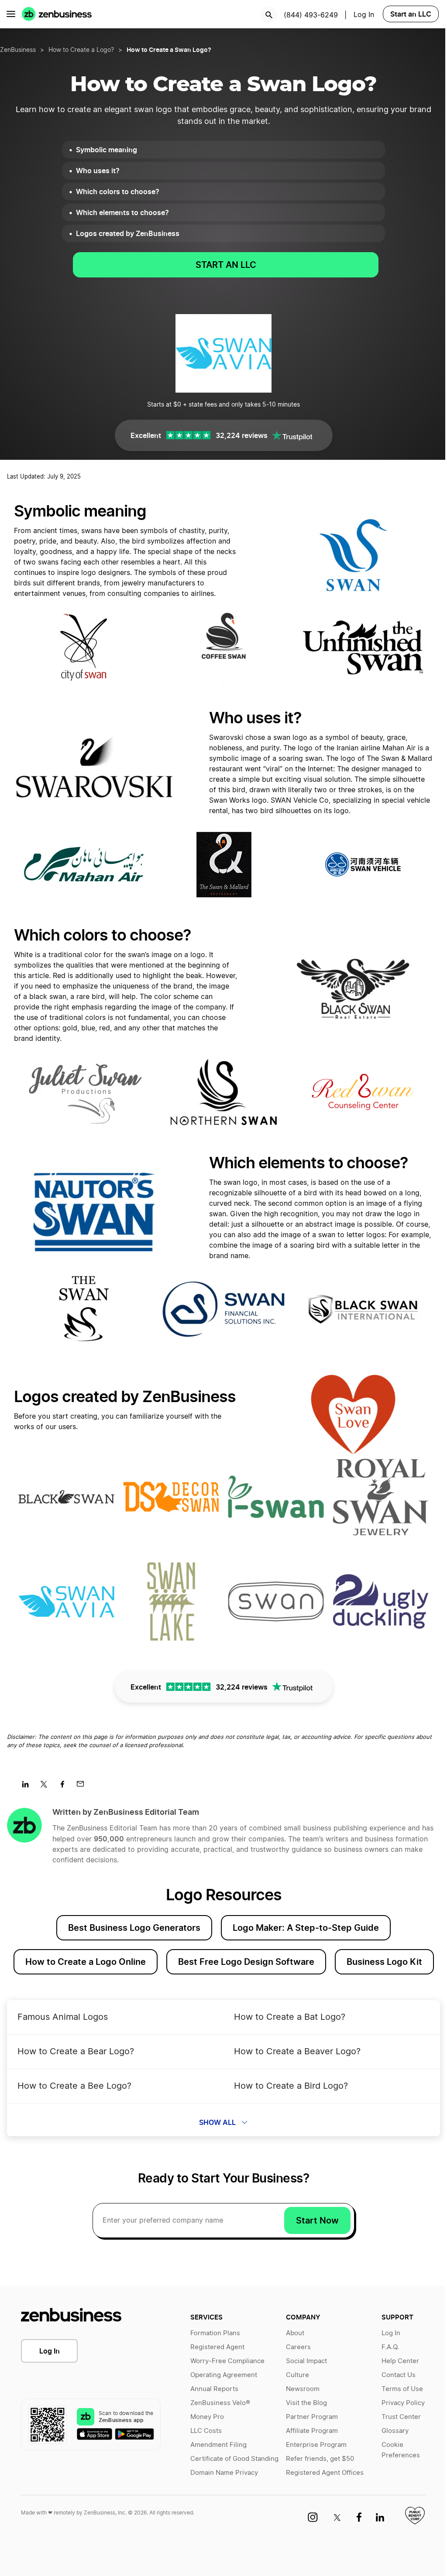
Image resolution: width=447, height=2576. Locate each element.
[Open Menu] (11, 14)
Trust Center (401, 2417)
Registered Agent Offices (325, 2473)
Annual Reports (214, 2389)
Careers (298, 2347)
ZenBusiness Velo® (220, 2403)
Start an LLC (411, 14)
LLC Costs (206, 2431)
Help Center (400, 2361)
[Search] (269, 15)
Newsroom (303, 2389)
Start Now (317, 2220)
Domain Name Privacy (224, 2473)
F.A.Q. (390, 2347)
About (295, 2333)
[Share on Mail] (84, 1787)
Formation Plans (215, 2333)
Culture (297, 2375)
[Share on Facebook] (65, 1787)
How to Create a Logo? (81, 50)
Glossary (395, 2431)
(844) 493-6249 (311, 15)
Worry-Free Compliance (227, 2361)
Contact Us (399, 2375)
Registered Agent (217, 2347)
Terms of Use (402, 2389)
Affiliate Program (312, 2431)
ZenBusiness (18, 50)
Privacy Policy (403, 2403)
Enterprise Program (316, 2445)
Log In (364, 15)
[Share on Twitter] (47, 1787)
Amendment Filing (218, 2445)
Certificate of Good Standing (234, 2459)
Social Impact (306, 2361)
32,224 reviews (242, 435)
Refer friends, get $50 (320, 2459)
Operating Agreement (224, 2375)
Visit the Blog (306, 2403)
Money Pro (207, 2417)
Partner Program (312, 2417)
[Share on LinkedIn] (29, 1787)
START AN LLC (226, 265)
